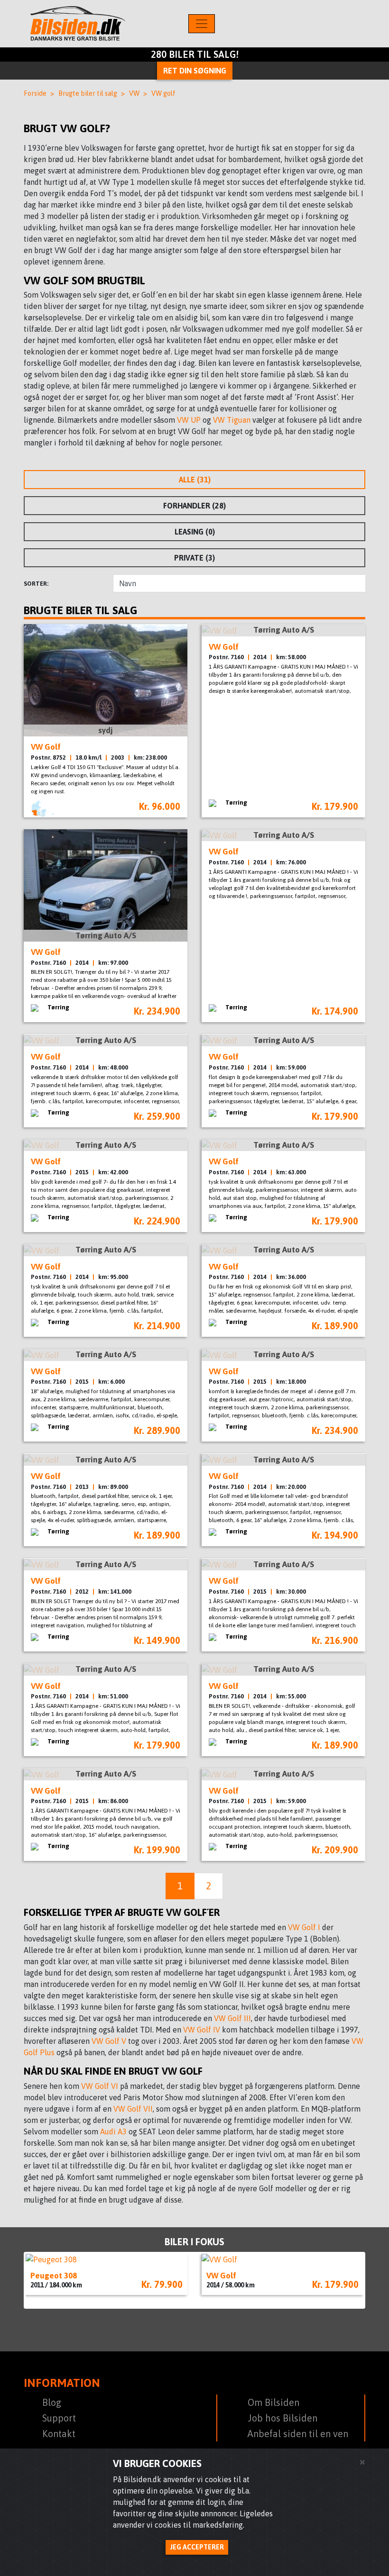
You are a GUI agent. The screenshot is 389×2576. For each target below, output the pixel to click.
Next (351, 2280)
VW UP (189, 420)
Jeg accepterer (197, 2547)
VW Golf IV (202, 2030)
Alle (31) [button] (195, 480)
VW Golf (221, 2276)
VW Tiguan (232, 420)
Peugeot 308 (54, 2276)
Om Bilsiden (273, 2402)
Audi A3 (113, 2132)
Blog (52, 2402)
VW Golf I (305, 1927)
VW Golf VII (133, 2109)
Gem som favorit (175, 747)
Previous (38, 2280)
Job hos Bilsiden (282, 2418)
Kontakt (59, 2434)
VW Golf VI (100, 2086)
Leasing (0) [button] (195, 532)
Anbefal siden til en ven (298, 2434)
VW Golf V (109, 2041)
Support (59, 2418)
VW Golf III (232, 2018)
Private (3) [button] (194, 558)
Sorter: (36, 584)
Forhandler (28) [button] (194, 506)
